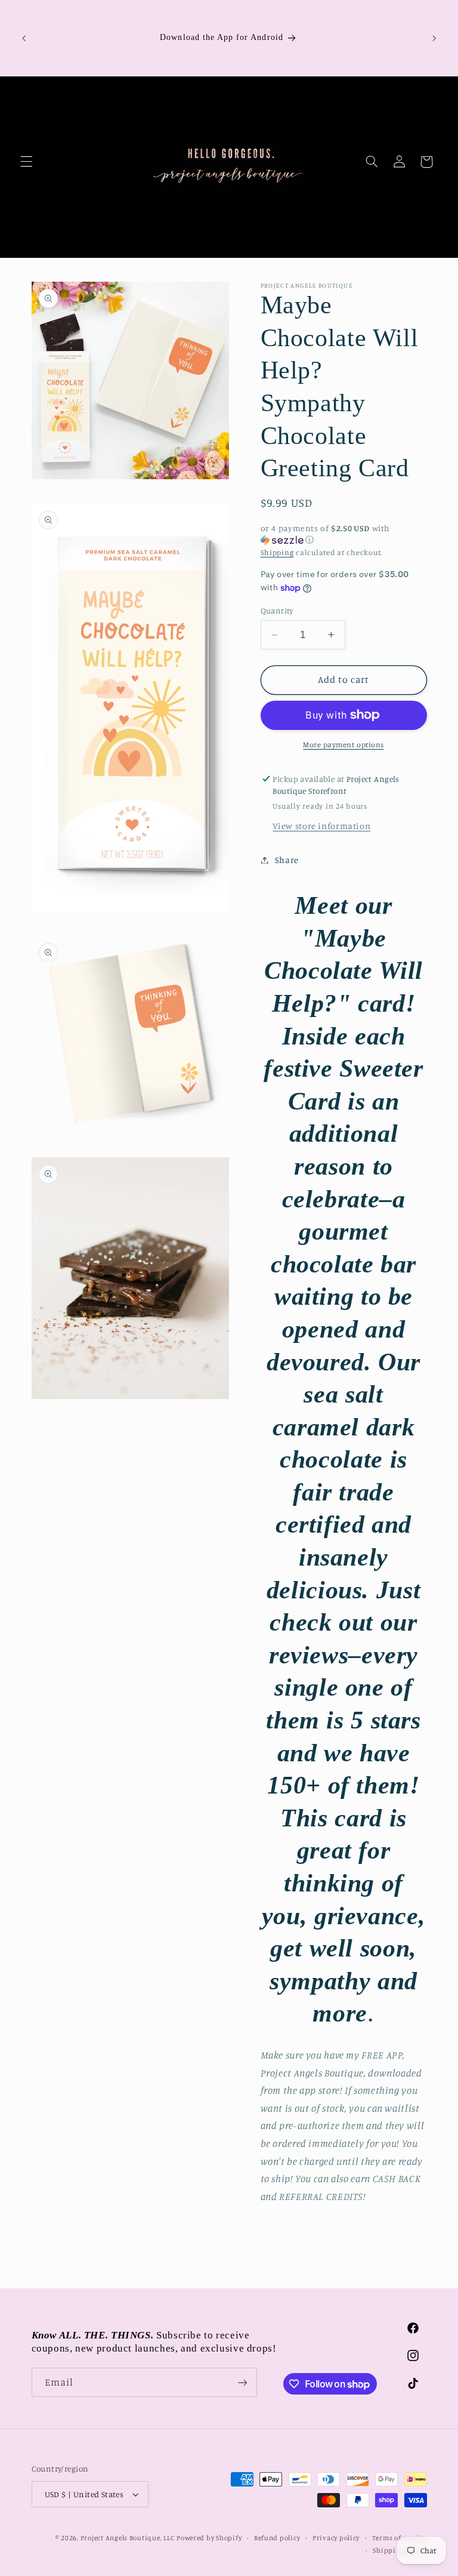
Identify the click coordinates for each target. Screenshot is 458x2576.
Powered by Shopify (209, 2538)
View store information (321, 826)
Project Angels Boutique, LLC (128, 2538)
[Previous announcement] (24, 38)
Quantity (277, 611)
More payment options (343, 745)
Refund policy (277, 2538)
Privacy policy (336, 2538)
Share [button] (287, 860)
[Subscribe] (242, 2382)
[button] (26, 162)
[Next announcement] (434, 38)
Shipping (277, 552)
